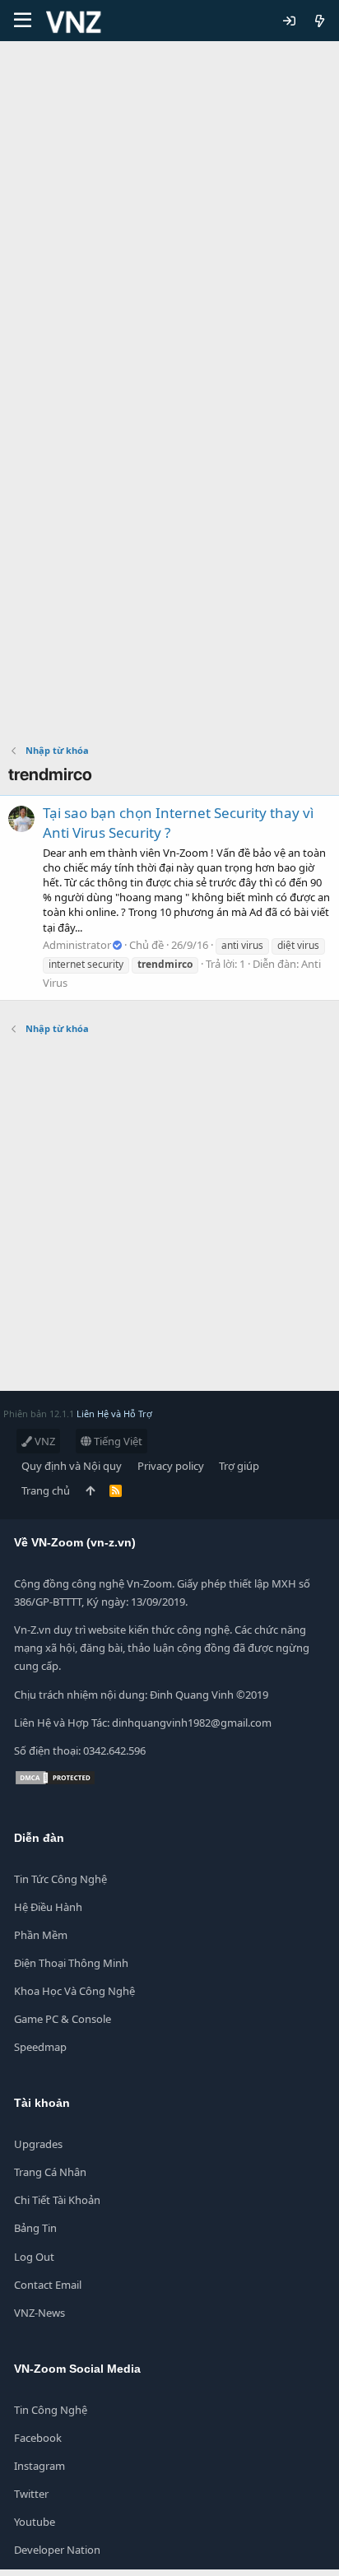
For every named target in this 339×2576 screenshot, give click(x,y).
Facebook (38, 2438)
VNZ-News (39, 2313)
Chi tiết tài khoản (57, 2200)
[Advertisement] (169, 219)
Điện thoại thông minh (71, 1963)
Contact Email (48, 2285)
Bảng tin (35, 2228)
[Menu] (23, 21)
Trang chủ (46, 1490)
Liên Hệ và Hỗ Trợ (114, 1414)
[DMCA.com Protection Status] (55, 1782)
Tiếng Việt (117, 1441)
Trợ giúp (239, 1466)
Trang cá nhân (50, 2172)
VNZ (44, 1441)
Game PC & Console (63, 2019)
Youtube (35, 2522)
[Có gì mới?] (320, 21)
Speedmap (40, 2047)
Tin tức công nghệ (60, 1879)
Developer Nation (57, 2550)
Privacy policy (171, 1466)
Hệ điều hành (48, 1907)
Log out (34, 2257)
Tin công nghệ (51, 2410)
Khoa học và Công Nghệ (74, 1991)
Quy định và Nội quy (72, 1466)
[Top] (90, 1490)
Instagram (39, 2466)
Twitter (31, 2494)
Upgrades (38, 2144)
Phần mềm (41, 1935)
